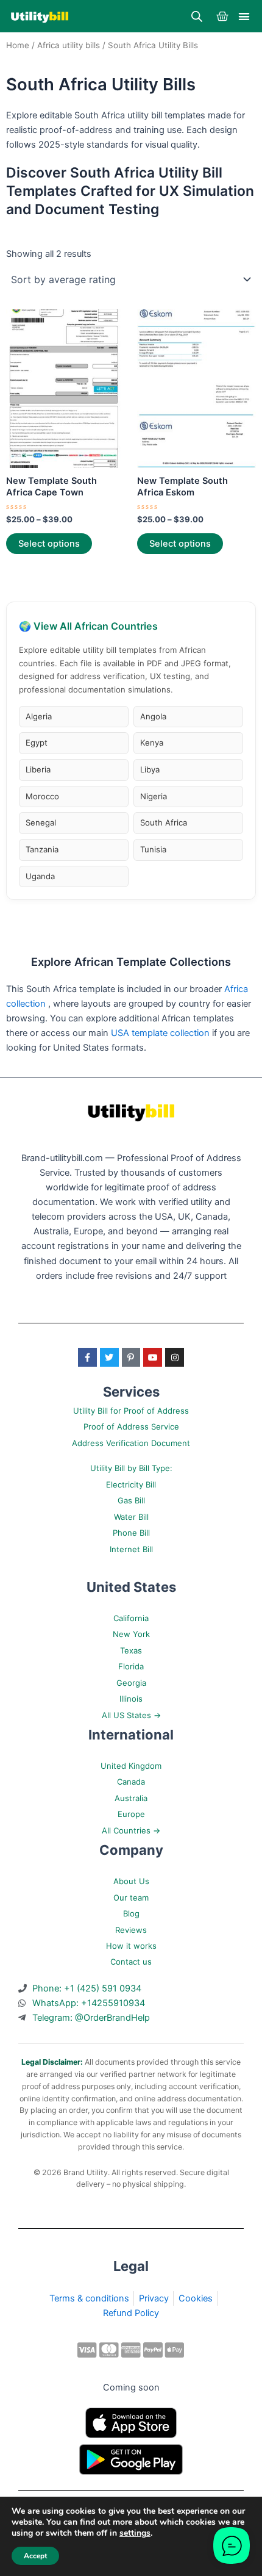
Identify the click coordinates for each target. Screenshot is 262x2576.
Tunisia (153, 849)
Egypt (37, 743)
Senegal (41, 822)
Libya (150, 769)
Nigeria (154, 796)
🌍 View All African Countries (88, 626)
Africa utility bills (69, 45)
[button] (245, 16)
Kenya (152, 743)
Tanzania (42, 849)
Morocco (42, 796)
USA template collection (161, 1033)
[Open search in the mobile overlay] (197, 16)
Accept (35, 2556)
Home (18, 45)
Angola (153, 716)
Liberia (38, 769)
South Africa (164, 822)
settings (135, 2533)
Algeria (39, 716)
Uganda (40, 876)
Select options (49, 544)
